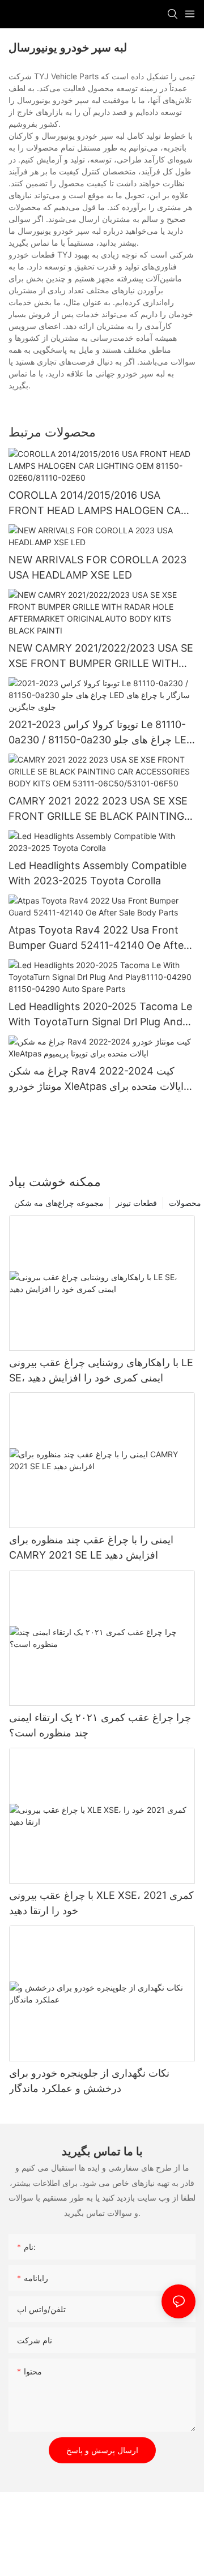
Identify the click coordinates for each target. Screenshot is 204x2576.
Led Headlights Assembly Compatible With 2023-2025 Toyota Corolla (97, 873)
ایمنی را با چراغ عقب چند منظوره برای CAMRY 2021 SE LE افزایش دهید (91, 1547)
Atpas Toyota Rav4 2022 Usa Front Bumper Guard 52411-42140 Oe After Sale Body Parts (98, 938)
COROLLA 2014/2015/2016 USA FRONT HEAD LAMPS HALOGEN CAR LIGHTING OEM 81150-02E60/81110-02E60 (98, 504)
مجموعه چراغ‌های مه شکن (59, 1203)
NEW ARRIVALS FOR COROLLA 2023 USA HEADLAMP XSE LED (97, 567)
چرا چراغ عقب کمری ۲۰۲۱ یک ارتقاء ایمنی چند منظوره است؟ (100, 1725)
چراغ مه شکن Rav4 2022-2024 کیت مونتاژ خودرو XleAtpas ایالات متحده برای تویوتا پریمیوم (96, 1079)
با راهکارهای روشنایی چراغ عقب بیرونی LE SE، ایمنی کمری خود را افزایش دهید (101, 1370)
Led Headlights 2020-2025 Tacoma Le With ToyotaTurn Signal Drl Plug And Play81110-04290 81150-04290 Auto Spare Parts (100, 1015)
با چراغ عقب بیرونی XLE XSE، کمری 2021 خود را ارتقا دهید (101, 1903)
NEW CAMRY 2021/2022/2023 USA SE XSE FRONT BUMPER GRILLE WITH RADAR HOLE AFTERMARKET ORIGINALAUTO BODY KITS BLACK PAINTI (101, 656)
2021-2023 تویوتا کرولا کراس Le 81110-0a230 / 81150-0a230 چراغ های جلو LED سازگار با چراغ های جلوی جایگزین (101, 733)
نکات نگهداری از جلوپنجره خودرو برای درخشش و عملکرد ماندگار (89, 2081)
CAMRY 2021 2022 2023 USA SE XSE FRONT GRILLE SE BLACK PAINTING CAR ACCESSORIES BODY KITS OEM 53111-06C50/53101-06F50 (98, 809)
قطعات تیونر (136, 1203)
